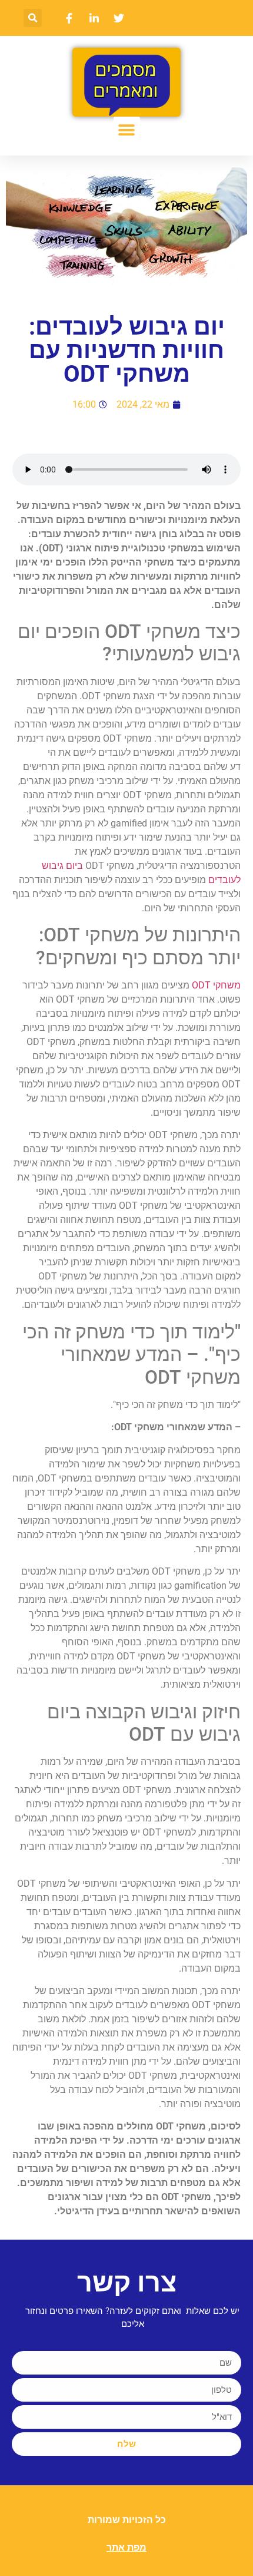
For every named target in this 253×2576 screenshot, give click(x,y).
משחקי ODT (216, 985)
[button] (33, 18)
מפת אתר (126, 2547)
